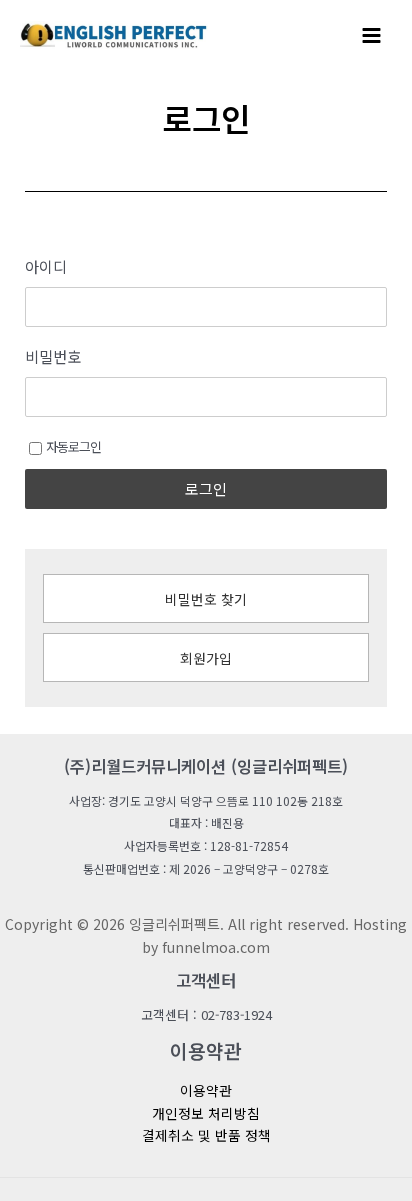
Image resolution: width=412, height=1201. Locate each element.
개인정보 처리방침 (206, 1113)
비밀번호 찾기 (206, 599)
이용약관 (206, 1090)
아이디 (46, 267)
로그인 (206, 488)
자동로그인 (73, 446)
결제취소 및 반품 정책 (206, 1135)
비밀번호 (53, 357)
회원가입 (206, 658)
